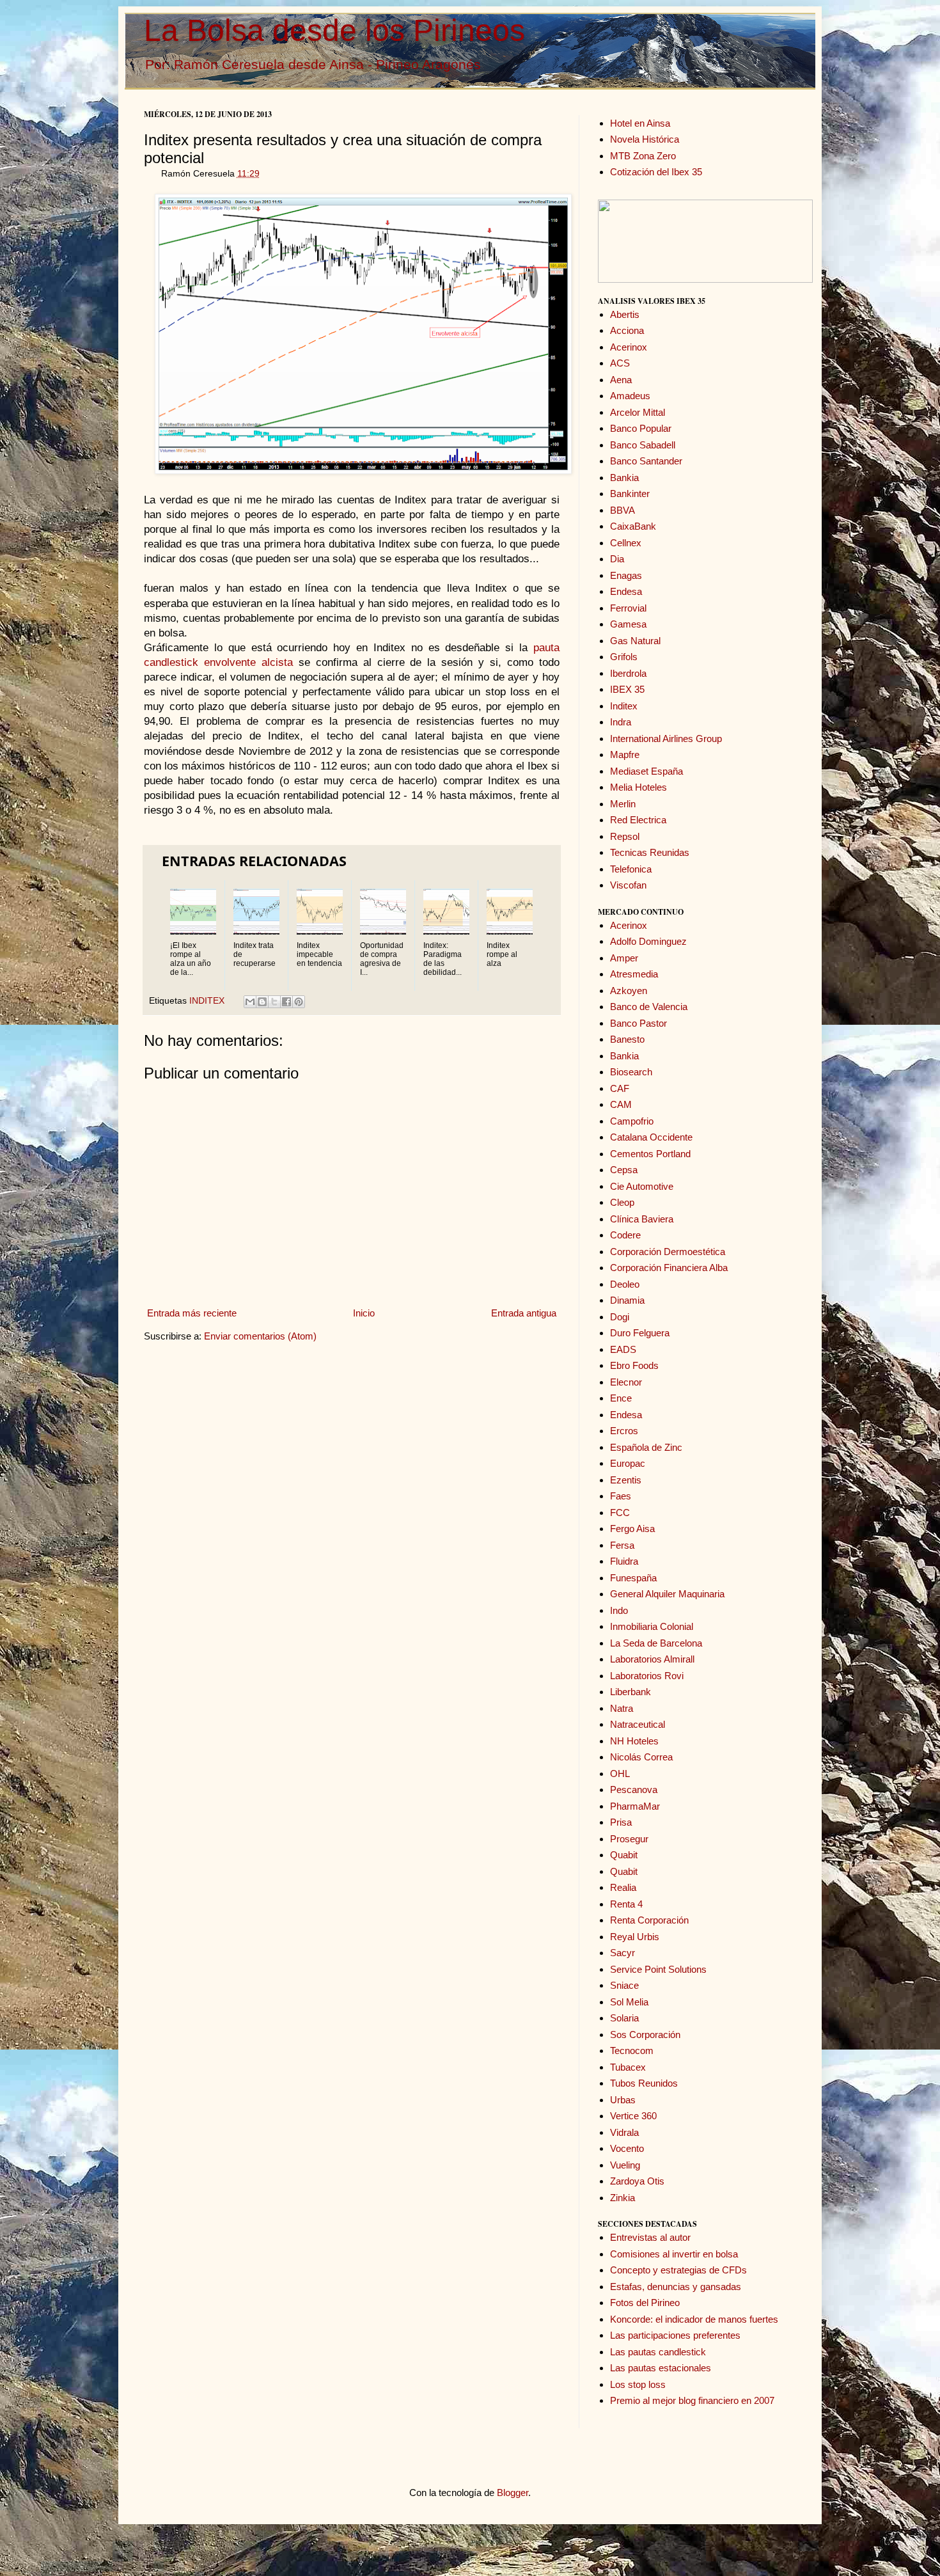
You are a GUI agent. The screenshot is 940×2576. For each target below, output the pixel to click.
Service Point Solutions (658, 1969)
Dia (617, 559)
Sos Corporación (645, 2035)
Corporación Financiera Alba (669, 1268)
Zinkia (623, 2198)
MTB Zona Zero (643, 156)
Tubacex (628, 2067)
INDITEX (207, 1001)
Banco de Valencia (649, 1007)
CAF (620, 1088)
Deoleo (625, 1284)
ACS (620, 363)
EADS (623, 1349)
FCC (620, 1513)
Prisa (621, 1822)
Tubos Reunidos (644, 2083)
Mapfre (625, 755)
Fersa (622, 1545)
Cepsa (624, 1170)
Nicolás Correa (641, 1757)
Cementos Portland (650, 1154)
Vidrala (624, 2132)
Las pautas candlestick (658, 2352)
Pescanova (634, 1790)
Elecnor (626, 1382)
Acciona (627, 330)
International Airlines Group (666, 739)
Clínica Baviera (642, 1219)
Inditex (624, 706)
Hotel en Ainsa (640, 123)
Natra (622, 1708)
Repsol (625, 836)
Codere (625, 1235)
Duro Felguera (640, 1333)
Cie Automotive (642, 1186)
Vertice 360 (633, 2116)
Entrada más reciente (192, 1313)
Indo (619, 1610)
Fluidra (624, 1561)
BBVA (623, 510)
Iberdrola (628, 673)
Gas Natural (635, 641)
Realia (623, 1887)
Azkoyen (629, 991)
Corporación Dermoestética (668, 1252)
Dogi (620, 1317)
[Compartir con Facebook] (286, 1002)
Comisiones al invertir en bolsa (674, 2254)
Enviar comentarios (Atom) (260, 1336)
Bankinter (630, 494)
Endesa (626, 591)
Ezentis (626, 1480)
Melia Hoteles (638, 787)
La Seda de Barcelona (656, 1643)
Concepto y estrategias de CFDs (678, 2270)
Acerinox (629, 347)
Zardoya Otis (637, 2181)
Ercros (624, 1431)
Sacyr (623, 1953)
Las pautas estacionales (661, 2368)
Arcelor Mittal (638, 412)
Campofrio (632, 1121)
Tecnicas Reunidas (650, 852)
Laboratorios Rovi (647, 1676)
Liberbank (631, 1692)
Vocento (627, 2148)
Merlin (623, 804)
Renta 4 (626, 1904)
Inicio (364, 1313)
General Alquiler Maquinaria (667, 1594)
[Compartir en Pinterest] (299, 1002)
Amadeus (630, 396)
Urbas (623, 2100)
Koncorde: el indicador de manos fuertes (694, 2319)
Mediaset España (646, 771)
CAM (621, 1104)
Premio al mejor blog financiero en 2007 (692, 2400)
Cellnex (626, 543)
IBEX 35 (627, 689)
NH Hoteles (634, 1741)
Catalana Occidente (651, 1137)
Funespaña (633, 1578)
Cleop (622, 1202)
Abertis (625, 314)
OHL (620, 1774)
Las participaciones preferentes (675, 2335)
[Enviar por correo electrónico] (250, 1002)
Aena (621, 380)
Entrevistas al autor (650, 2237)
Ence (621, 1398)
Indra (621, 722)
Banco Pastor (638, 1023)
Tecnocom (632, 2051)
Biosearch (631, 1072)
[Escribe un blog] (262, 1002)
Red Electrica (638, 820)
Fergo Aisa (632, 1529)
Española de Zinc (646, 1447)
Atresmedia (634, 974)
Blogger (513, 2493)
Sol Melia (629, 2002)
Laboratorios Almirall (652, 1659)
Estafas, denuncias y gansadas (676, 2287)
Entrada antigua (524, 1313)
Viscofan (628, 885)
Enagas (626, 575)
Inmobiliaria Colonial (652, 1626)
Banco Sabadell (643, 445)
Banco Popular (641, 428)
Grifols (624, 657)
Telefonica (631, 869)
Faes (621, 1496)
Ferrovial (628, 608)
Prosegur (629, 1839)
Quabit (624, 1855)
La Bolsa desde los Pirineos (334, 30)
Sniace (624, 1985)
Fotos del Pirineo (645, 2303)
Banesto (627, 1039)
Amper (624, 958)
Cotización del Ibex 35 (656, 172)
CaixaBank (633, 526)
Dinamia (627, 1300)
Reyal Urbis (635, 1937)
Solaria (624, 2018)
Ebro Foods (634, 1365)
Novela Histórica (645, 139)
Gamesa (628, 624)
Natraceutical (638, 1724)
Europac (628, 1463)
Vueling (625, 2165)
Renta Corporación (649, 1920)
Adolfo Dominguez (648, 941)
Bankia (624, 478)
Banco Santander (646, 461)
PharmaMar (635, 1806)
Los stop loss (638, 2384)
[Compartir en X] (274, 1002)
